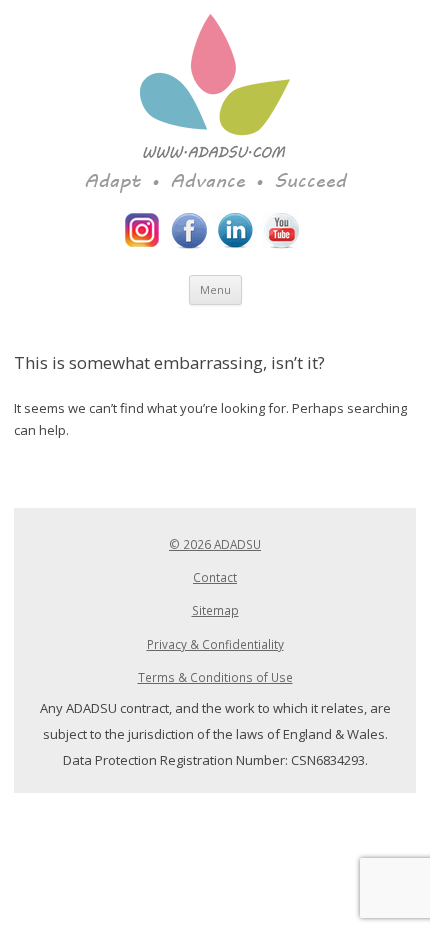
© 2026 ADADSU (215, 544)
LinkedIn (235, 231)
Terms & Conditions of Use (215, 677)
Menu (215, 289)
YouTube (281, 231)
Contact (215, 577)
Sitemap (215, 610)
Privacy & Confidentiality (215, 644)
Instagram (143, 231)
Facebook (189, 231)
